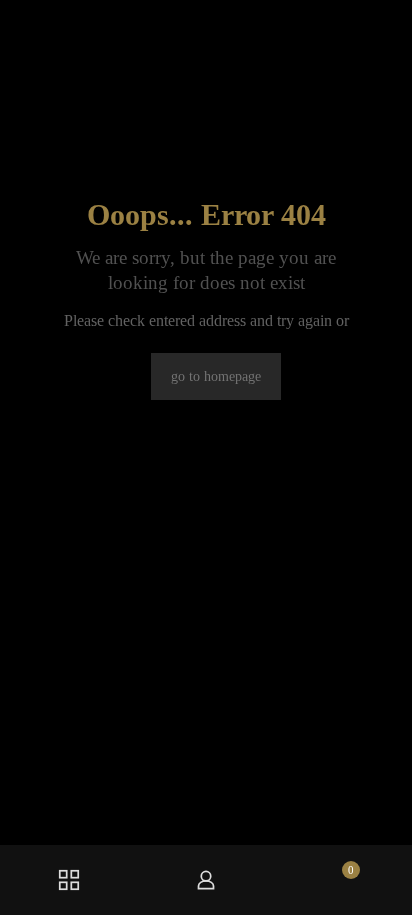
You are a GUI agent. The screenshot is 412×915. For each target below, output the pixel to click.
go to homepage (216, 376)
